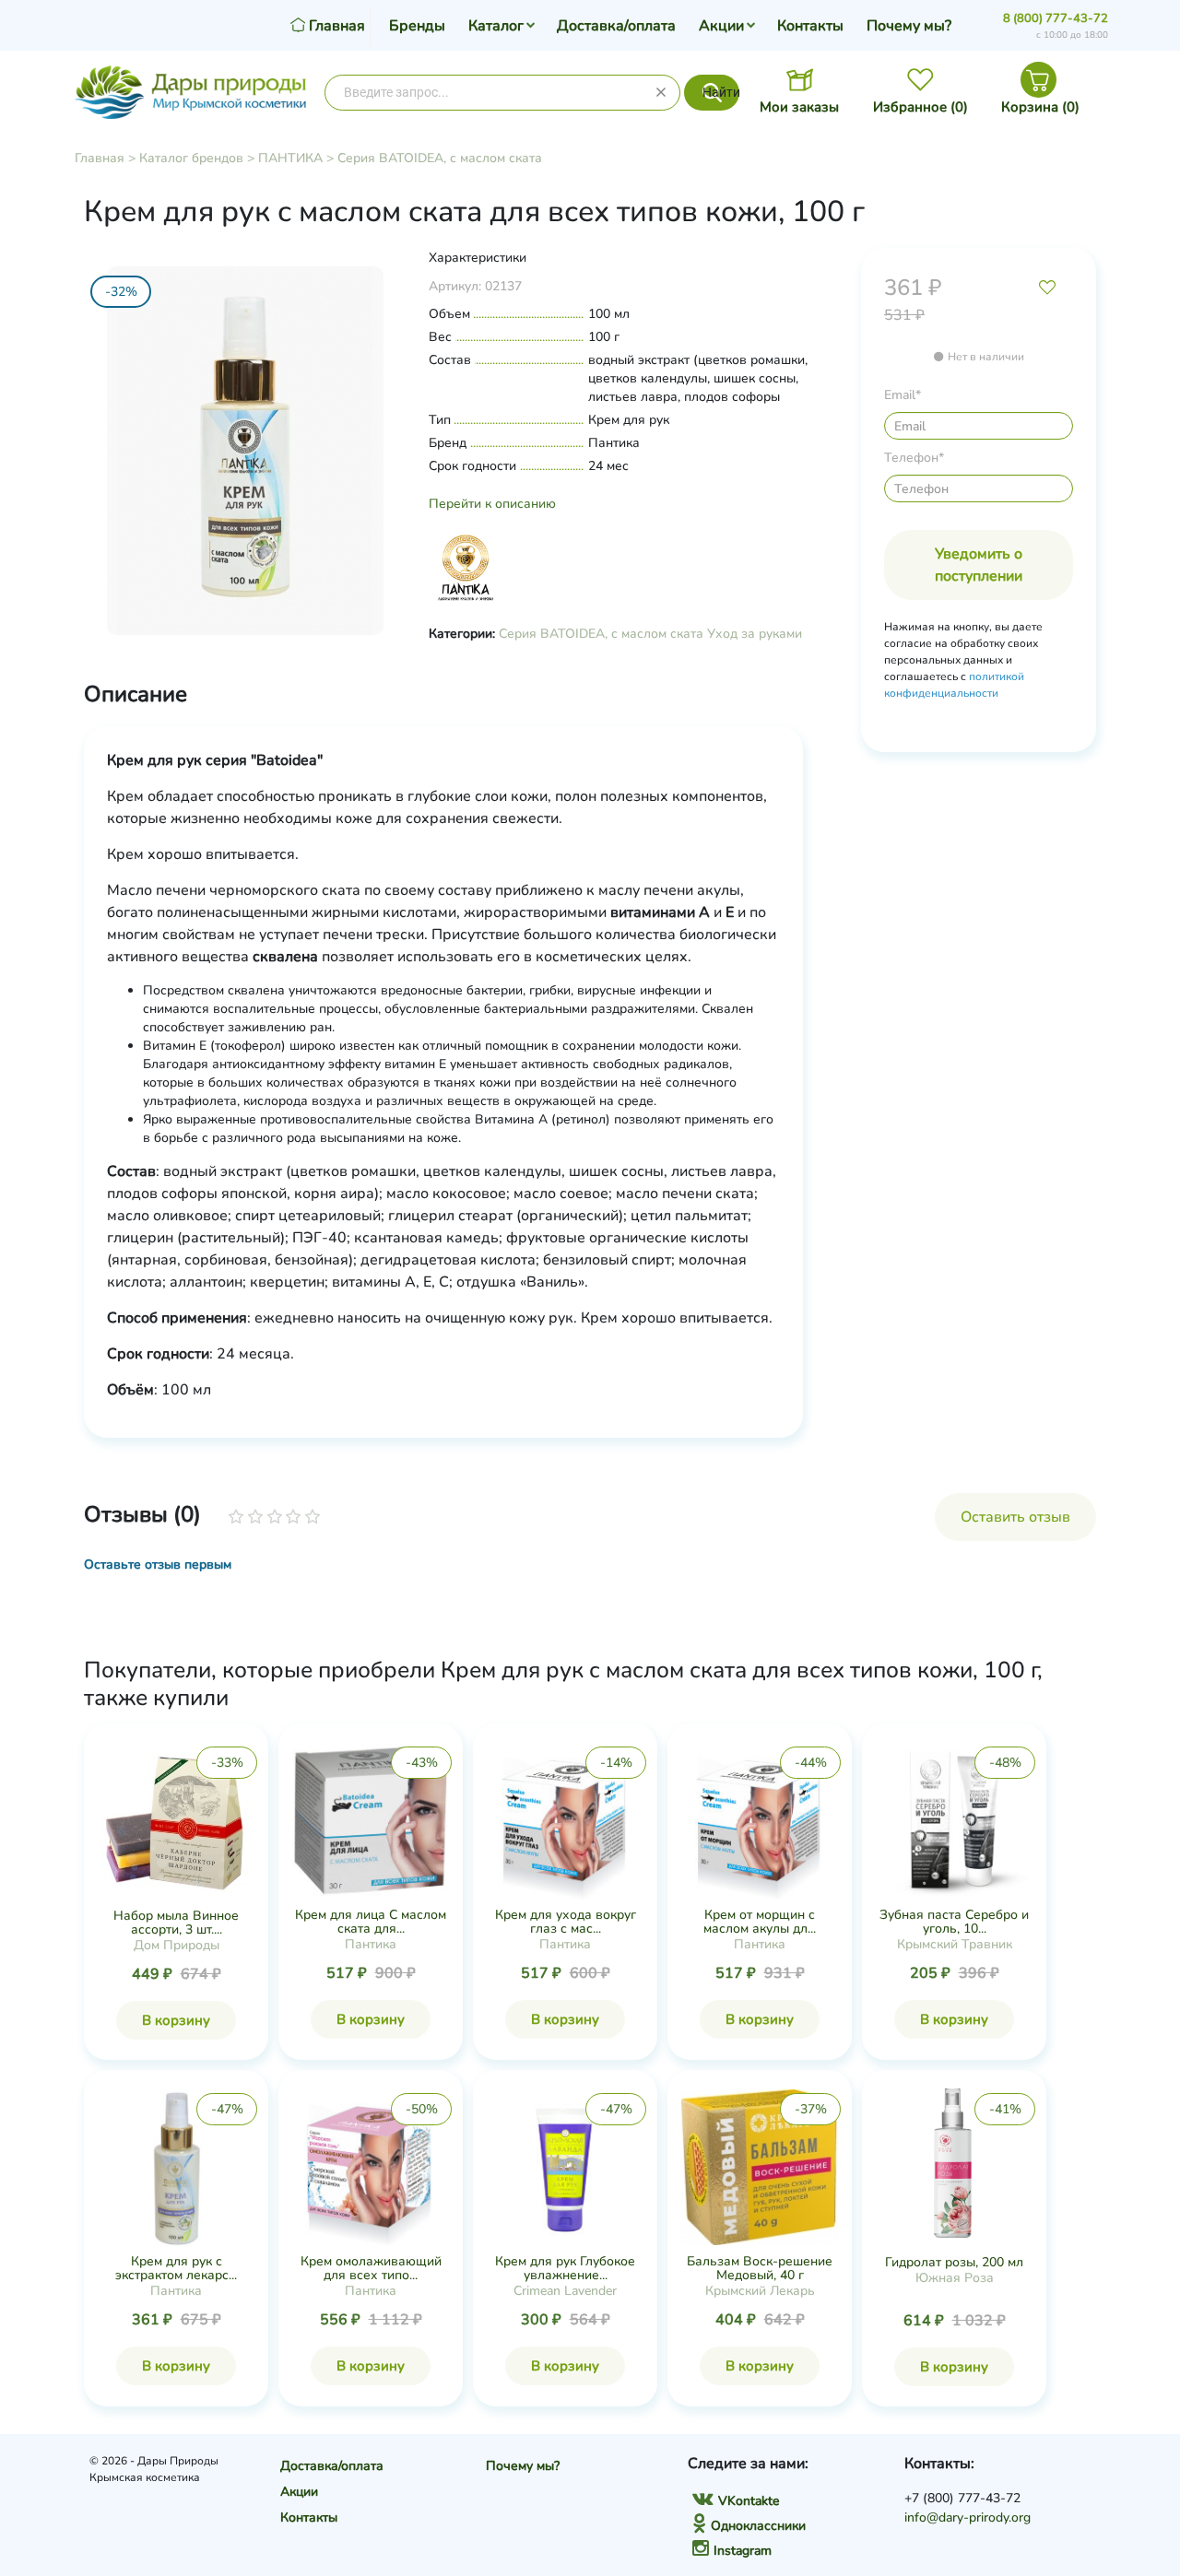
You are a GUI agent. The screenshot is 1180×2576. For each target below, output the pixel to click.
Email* (903, 395)
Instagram (743, 2551)
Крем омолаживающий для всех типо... (371, 2268)
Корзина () (1040, 107)
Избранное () (920, 107)
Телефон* (914, 458)
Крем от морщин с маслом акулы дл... (760, 1922)
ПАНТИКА (290, 158)
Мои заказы (799, 107)
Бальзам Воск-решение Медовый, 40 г (760, 2268)
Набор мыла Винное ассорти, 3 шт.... (176, 1923)
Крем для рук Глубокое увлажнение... (565, 2268)
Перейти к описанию (492, 504)
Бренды (417, 26)
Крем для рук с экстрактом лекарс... (176, 2268)
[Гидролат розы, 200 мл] (954, 2166)
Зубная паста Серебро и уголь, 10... (954, 1922)
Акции (721, 26)
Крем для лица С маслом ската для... (371, 1922)
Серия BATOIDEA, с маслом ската (440, 158)
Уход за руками (755, 634)
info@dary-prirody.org (968, 2517)
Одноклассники (758, 2526)
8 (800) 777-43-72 (1056, 18)
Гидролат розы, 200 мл (954, 2262)
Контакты (810, 26)
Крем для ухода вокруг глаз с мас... (566, 1922)
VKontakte (749, 2501)
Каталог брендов (191, 158)
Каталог (496, 26)
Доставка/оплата (616, 26)
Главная (100, 158)
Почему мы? (909, 26)
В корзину (176, 2020)
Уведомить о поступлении (979, 565)
